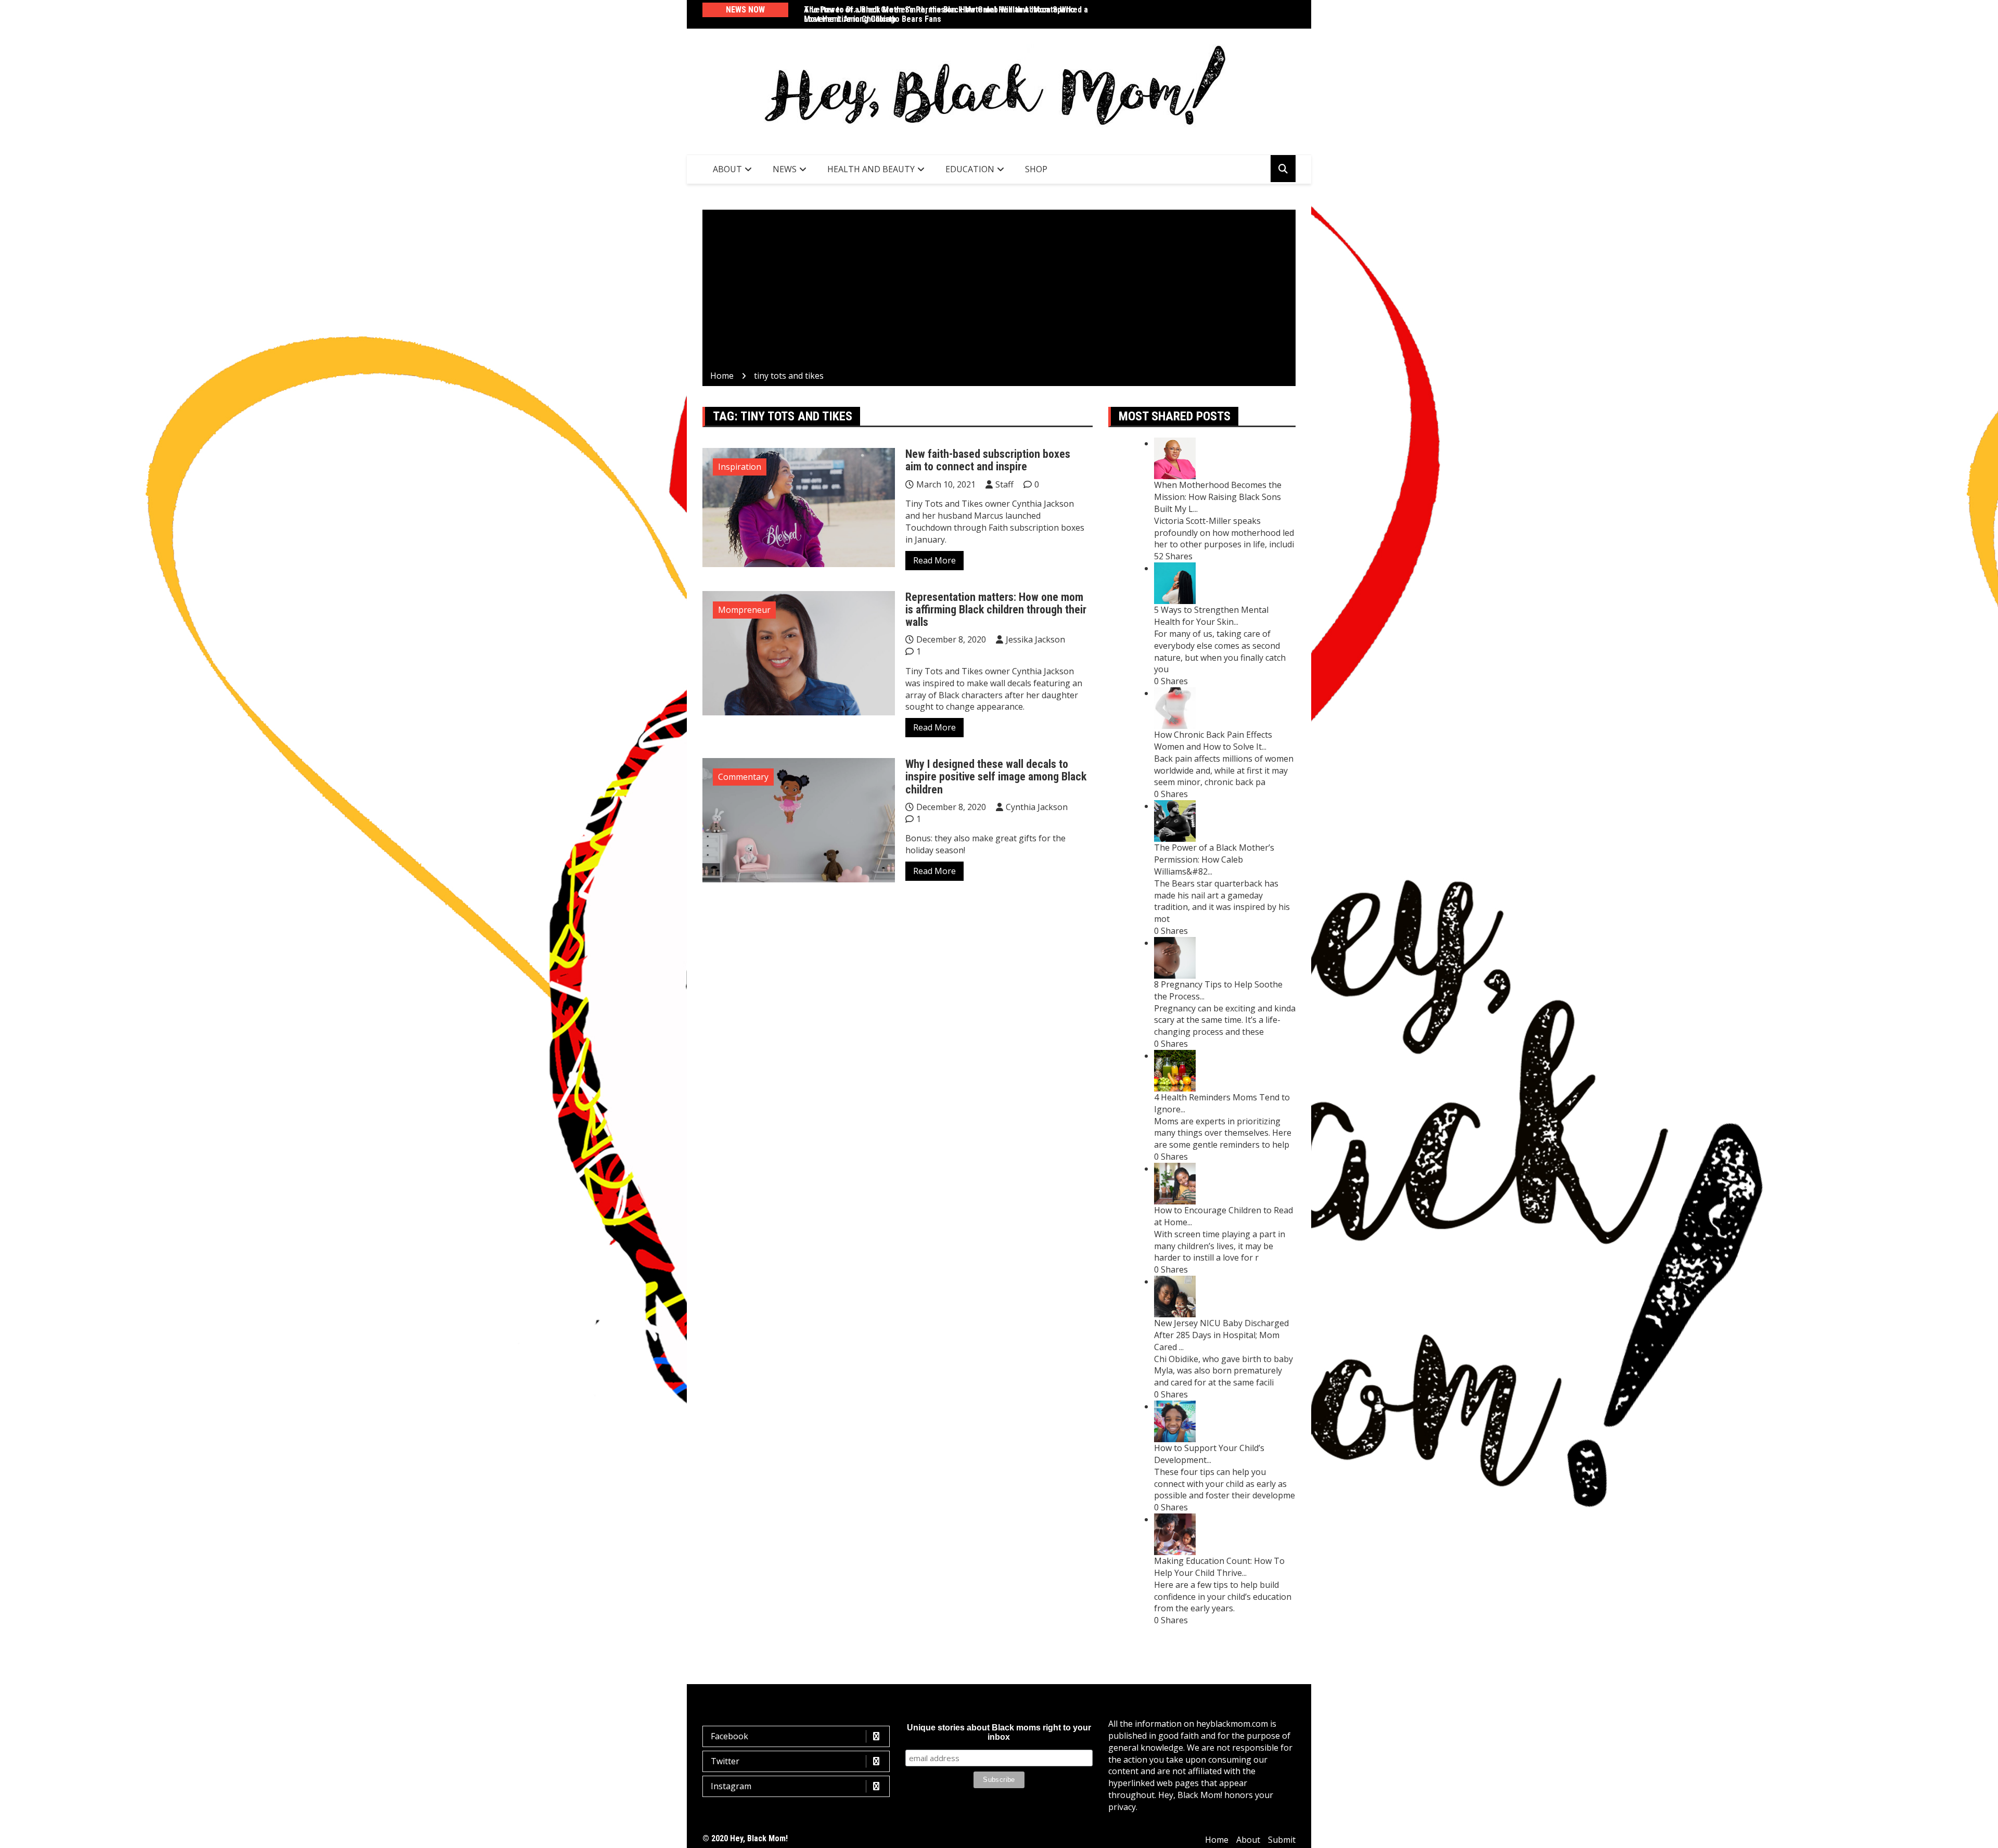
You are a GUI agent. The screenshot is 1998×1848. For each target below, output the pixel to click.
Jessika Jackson (1035, 639)
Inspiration (740, 467)
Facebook (729, 1736)
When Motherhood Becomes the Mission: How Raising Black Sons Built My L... (1218, 497)
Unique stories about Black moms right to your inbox (999, 1732)
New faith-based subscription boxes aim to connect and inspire (988, 460)
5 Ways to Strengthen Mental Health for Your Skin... (1211, 616)
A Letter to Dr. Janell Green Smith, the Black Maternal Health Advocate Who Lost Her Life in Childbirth (939, 14)
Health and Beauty (871, 169)
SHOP (1036, 169)
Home (1217, 1840)
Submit (1282, 1840)
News (785, 169)
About (727, 169)
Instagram (731, 1786)
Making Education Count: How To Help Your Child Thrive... (1219, 1567)
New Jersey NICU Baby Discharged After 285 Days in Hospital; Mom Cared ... (1221, 1335)
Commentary (743, 777)
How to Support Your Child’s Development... (1209, 1454)
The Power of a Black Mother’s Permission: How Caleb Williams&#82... (1214, 859)
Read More (934, 560)
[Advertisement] (999, 292)
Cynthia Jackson (1037, 807)
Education (970, 169)
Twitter (725, 1761)
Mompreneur (744, 610)
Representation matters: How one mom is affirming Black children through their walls (996, 609)
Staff (1004, 484)
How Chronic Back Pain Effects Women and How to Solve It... (1213, 741)
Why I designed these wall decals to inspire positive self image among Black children (996, 777)
